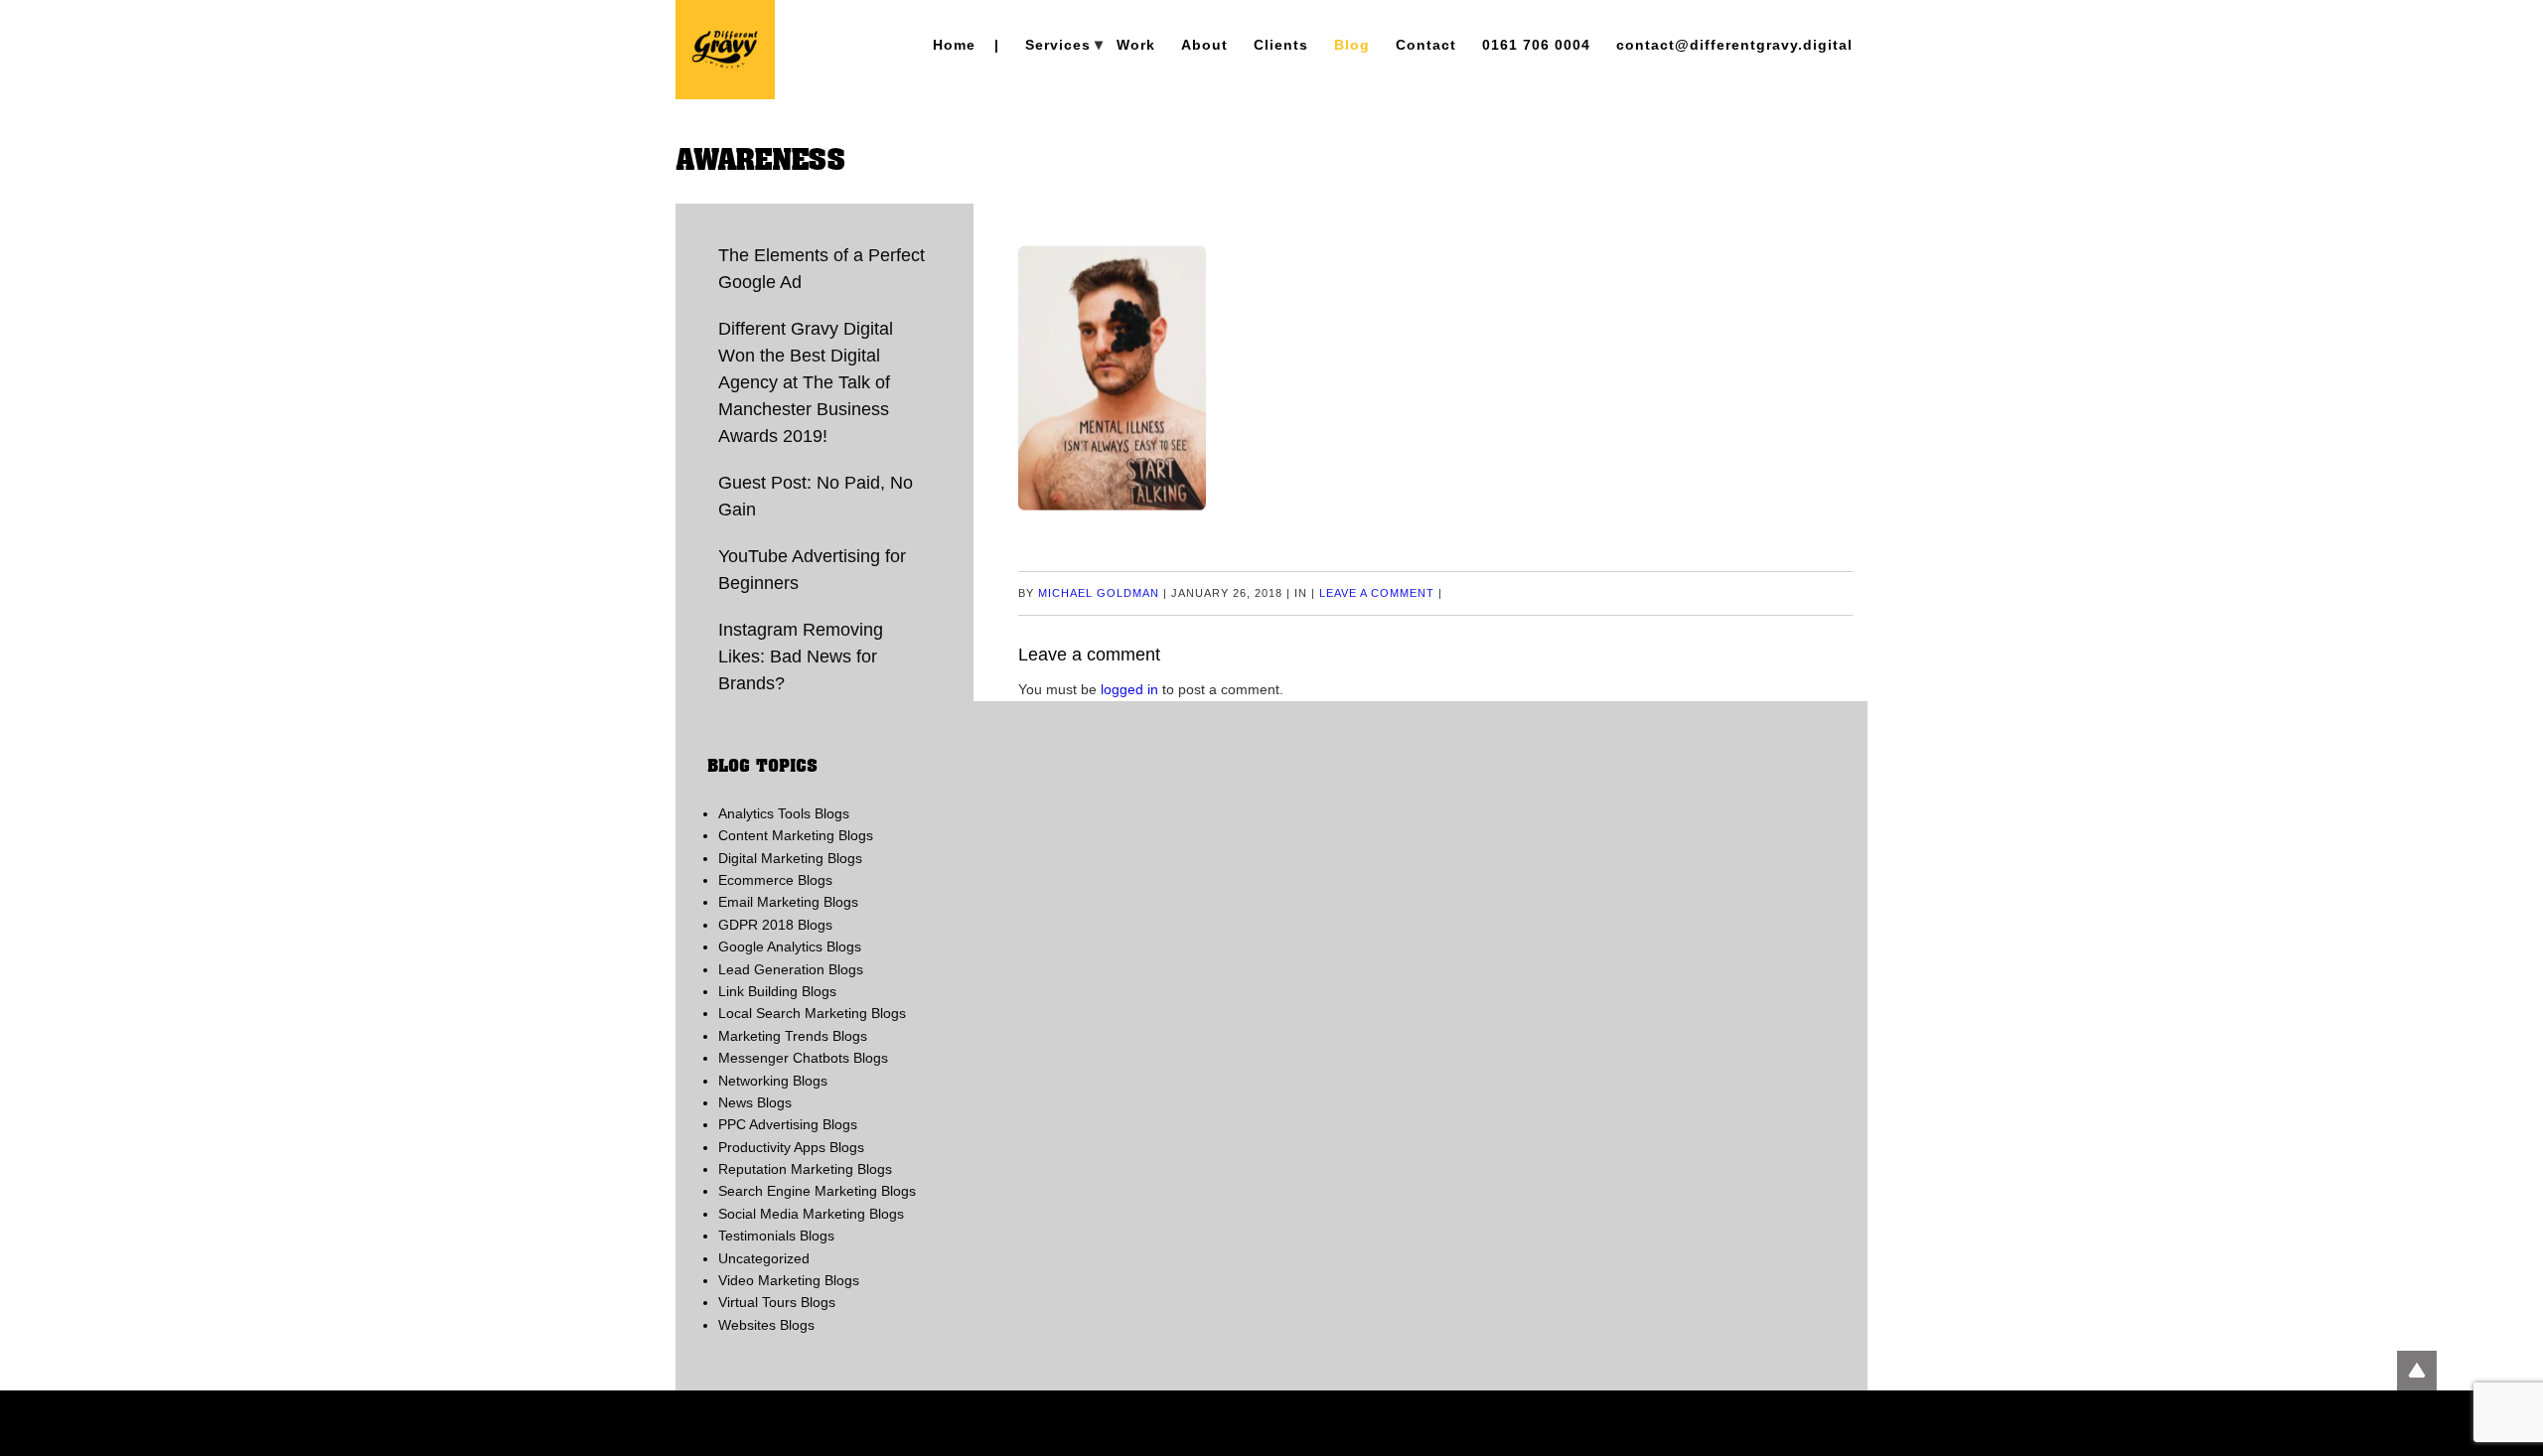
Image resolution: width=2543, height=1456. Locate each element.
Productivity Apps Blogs (791, 1147)
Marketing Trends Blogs (793, 1036)
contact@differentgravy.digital (1734, 45)
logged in (1129, 689)
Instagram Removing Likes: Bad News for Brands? (801, 656)
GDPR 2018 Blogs (775, 925)
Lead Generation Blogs (791, 969)
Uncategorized (764, 1258)
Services (1058, 45)
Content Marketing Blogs (796, 835)
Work (1136, 45)
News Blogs (755, 1102)
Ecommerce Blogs (775, 880)
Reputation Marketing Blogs (805, 1169)
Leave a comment (1377, 593)
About (1204, 45)
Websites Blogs (766, 1325)
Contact (1426, 45)
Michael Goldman (1099, 593)
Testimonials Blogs (776, 1236)
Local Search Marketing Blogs (812, 1013)
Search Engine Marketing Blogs (817, 1191)
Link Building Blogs (777, 991)
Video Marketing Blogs (789, 1280)
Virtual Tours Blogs (777, 1302)
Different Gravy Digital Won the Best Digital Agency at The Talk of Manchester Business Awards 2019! (806, 382)
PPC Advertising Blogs (788, 1124)
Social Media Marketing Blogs (811, 1214)
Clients (1281, 45)
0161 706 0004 (1536, 45)
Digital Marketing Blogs (790, 858)
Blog (1352, 45)
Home (954, 45)
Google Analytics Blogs (790, 946)
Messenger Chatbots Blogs (803, 1058)
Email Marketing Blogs (788, 902)
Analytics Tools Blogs (784, 813)
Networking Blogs (773, 1081)
